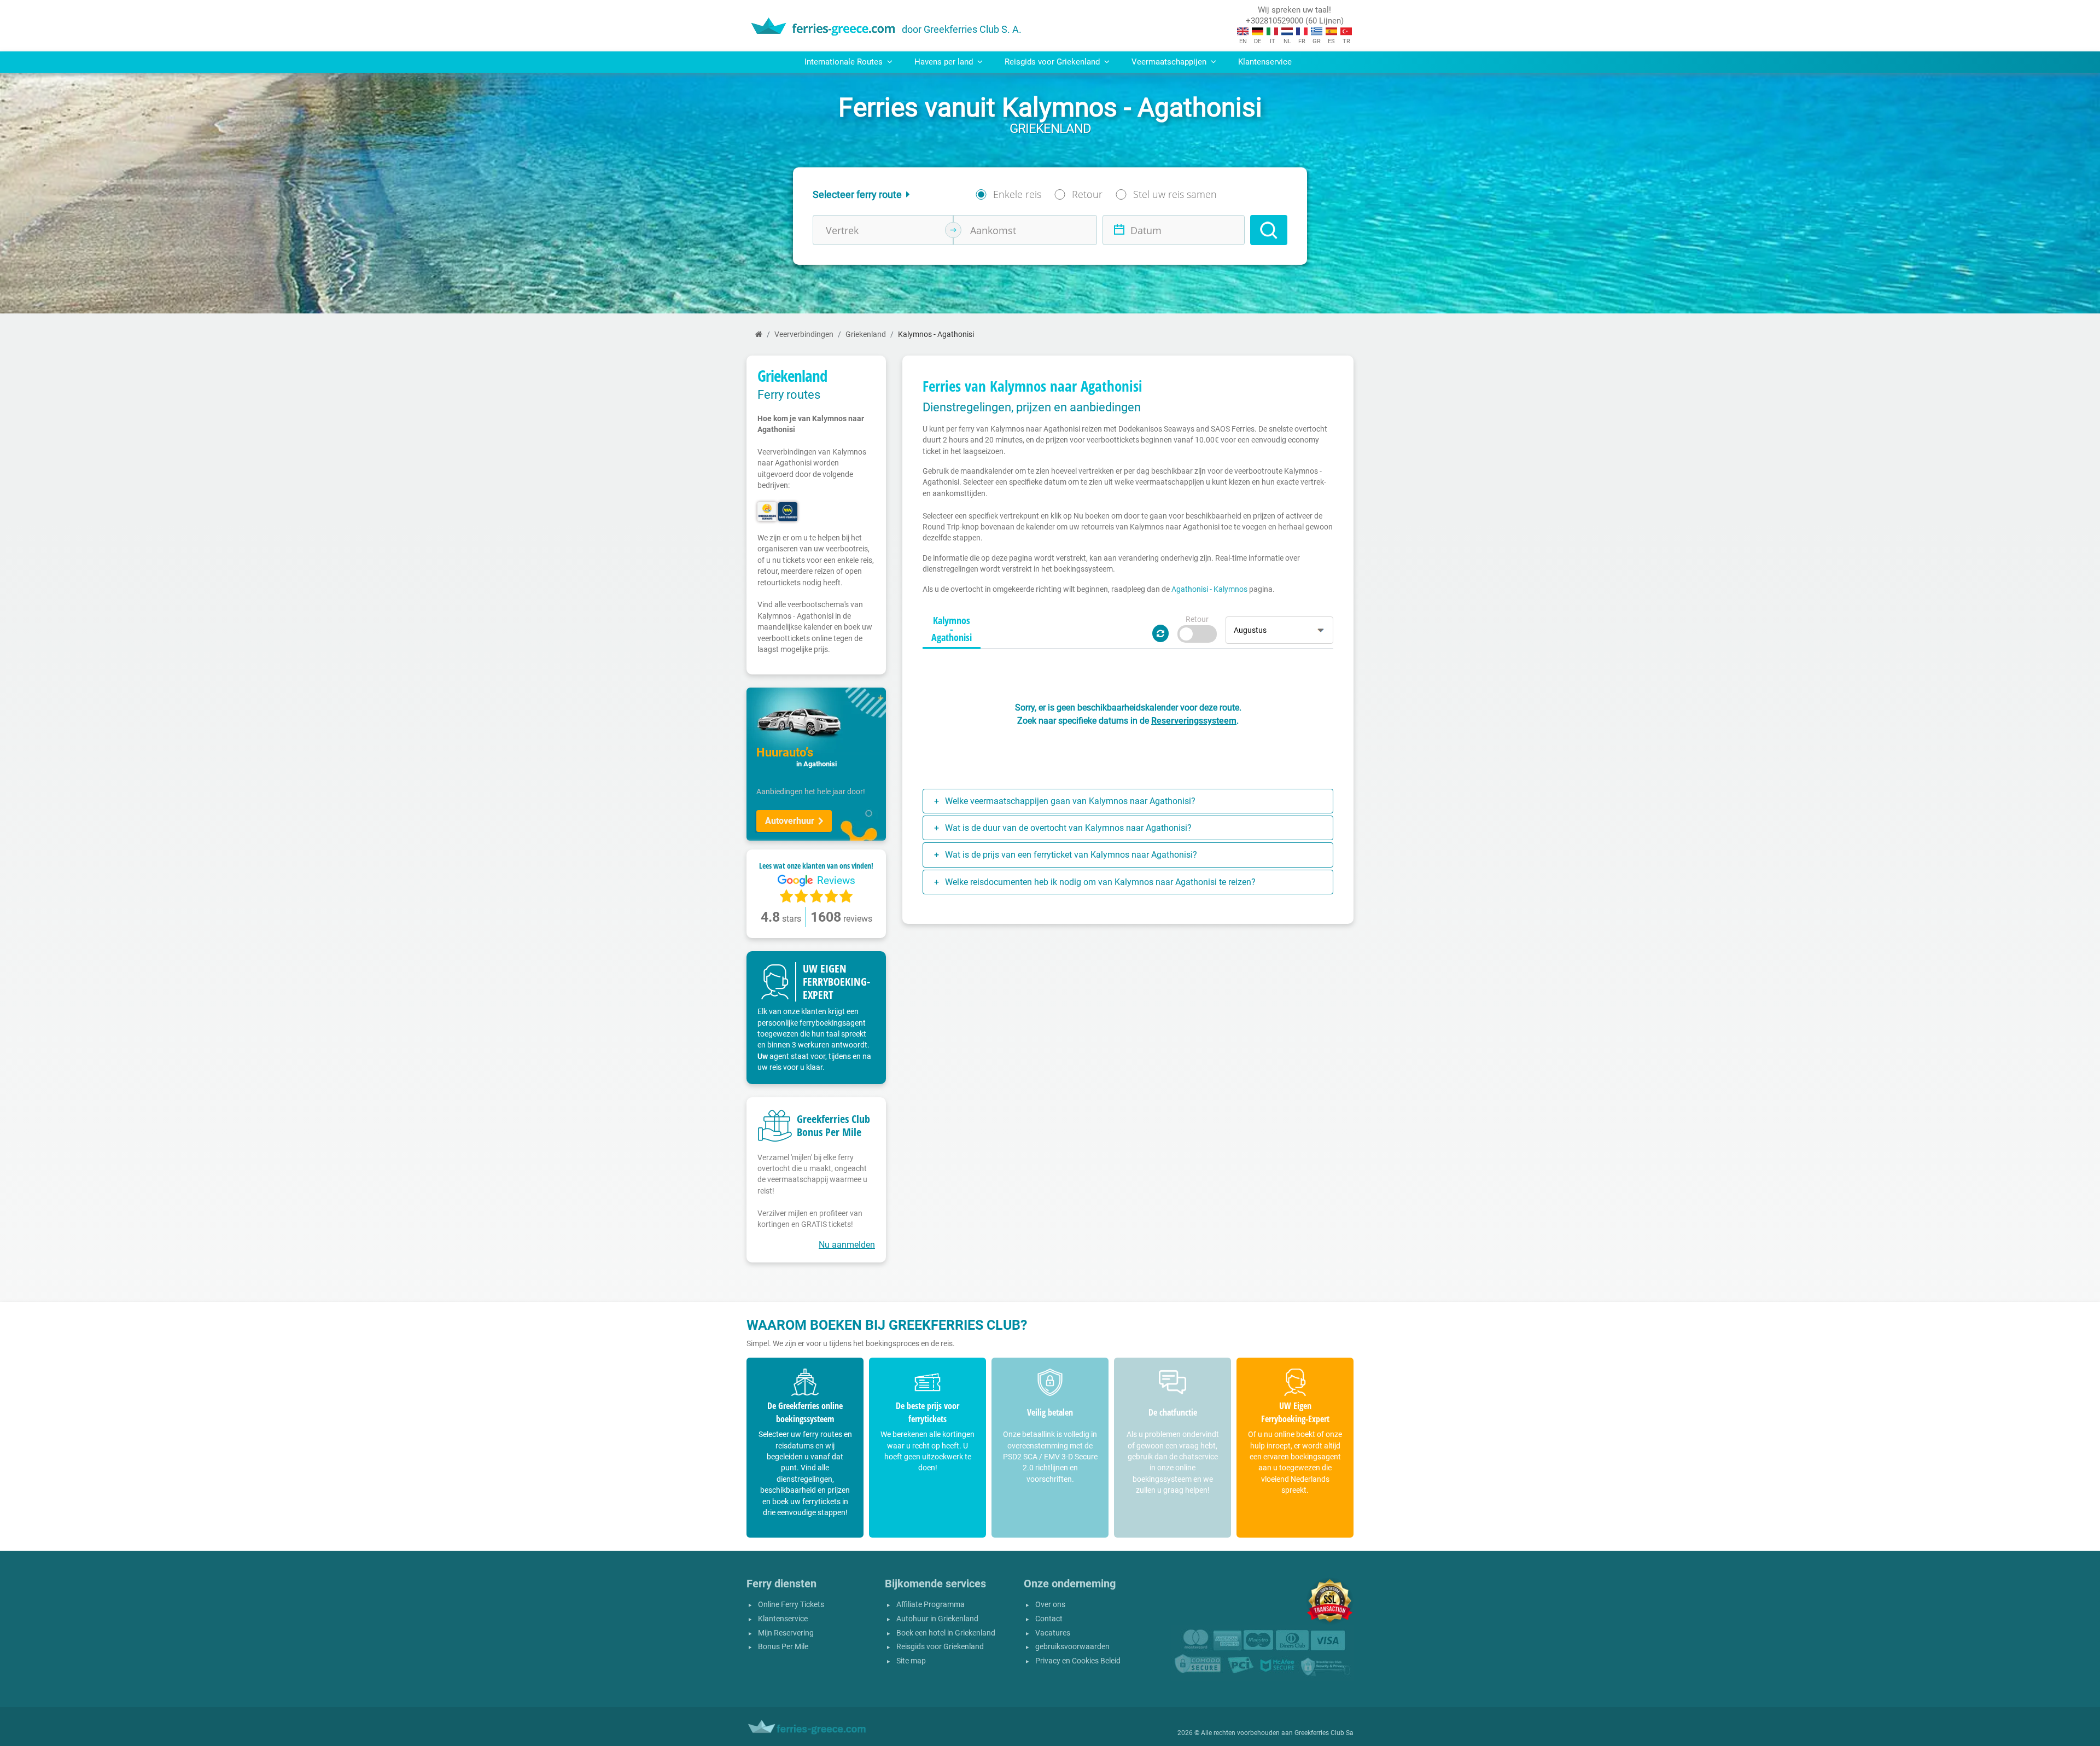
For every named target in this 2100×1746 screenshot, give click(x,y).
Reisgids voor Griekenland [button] (1053, 62)
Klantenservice (1265, 62)
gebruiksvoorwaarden (1072, 1647)
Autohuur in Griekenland (937, 1619)
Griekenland (866, 334)
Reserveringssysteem (1194, 721)
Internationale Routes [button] (845, 62)
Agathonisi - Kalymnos (1209, 589)
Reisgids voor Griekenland (940, 1647)
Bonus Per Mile (783, 1647)
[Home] (759, 334)
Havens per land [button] (945, 62)
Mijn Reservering (786, 1633)
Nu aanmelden (847, 1245)
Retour (1087, 194)
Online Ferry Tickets (791, 1605)
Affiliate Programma (931, 1605)
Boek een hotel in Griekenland (946, 1633)
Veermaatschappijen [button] (1170, 62)
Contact (1049, 1619)
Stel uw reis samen (1175, 194)
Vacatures (1053, 1633)
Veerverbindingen (804, 334)
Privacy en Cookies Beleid (1078, 1661)
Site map (911, 1661)
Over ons (1050, 1605)
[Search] (1269, 230)
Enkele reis (1017, 194)
